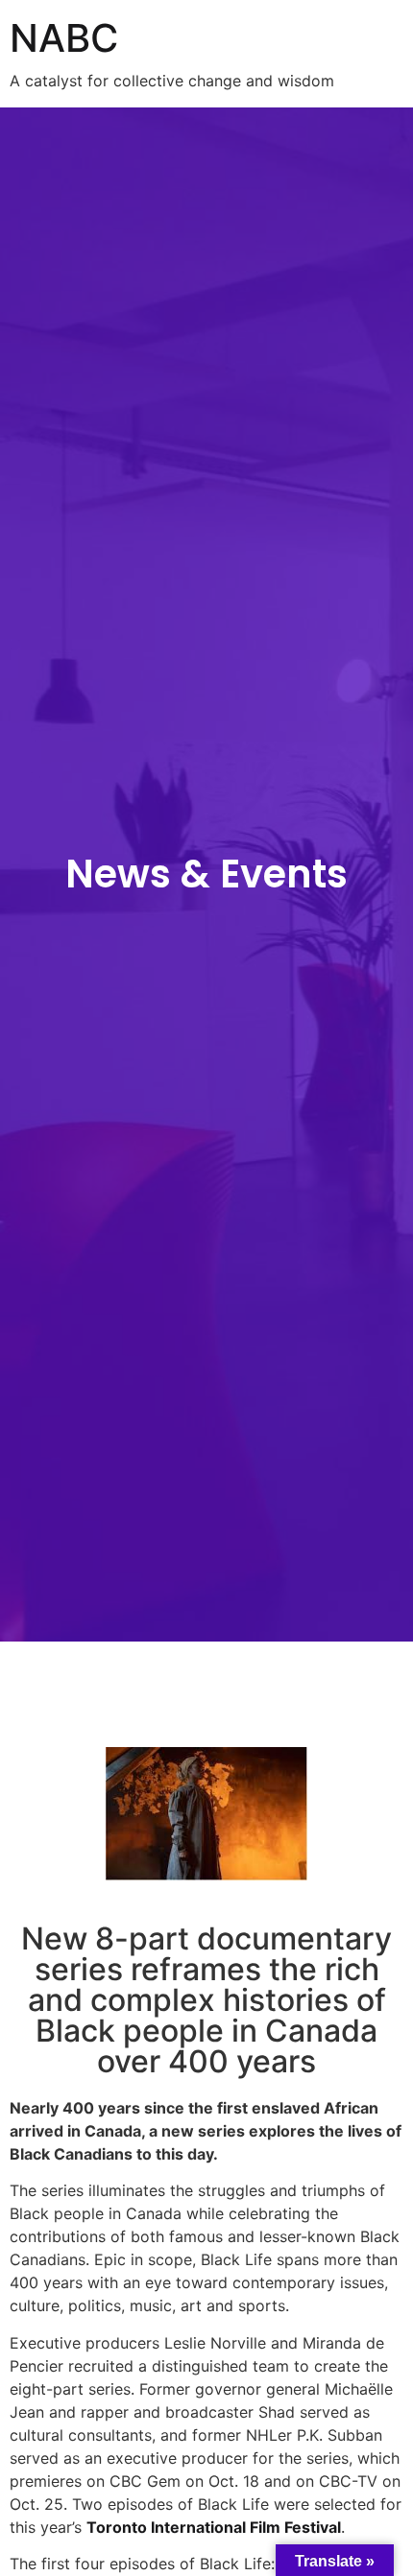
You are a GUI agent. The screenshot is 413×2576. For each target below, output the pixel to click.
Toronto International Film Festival (214, 2527)
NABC (64, 38)
